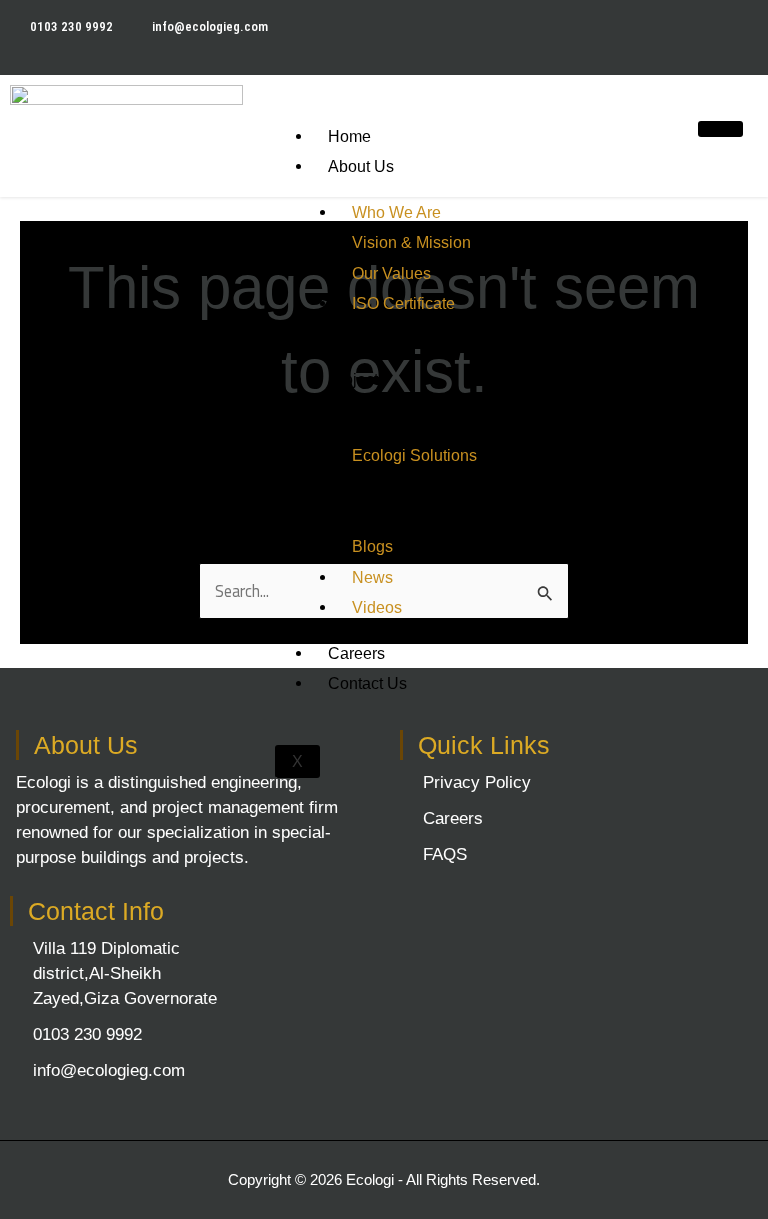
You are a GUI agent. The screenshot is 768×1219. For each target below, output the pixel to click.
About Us (361, 166)
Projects (357, 379)
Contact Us (367, 683)
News (372, 577)
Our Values (391, 273)
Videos (377, 607)
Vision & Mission (411, 242)
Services (359, 349)
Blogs (372, 546)
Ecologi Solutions (414, 455)
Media (350, 501)
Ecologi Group (379, 410)
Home (349, 136)
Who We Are (396, 212)
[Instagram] (763, 25)
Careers (356, 653)
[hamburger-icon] (720, 129)
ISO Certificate (403, 303)
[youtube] (746, 25)
